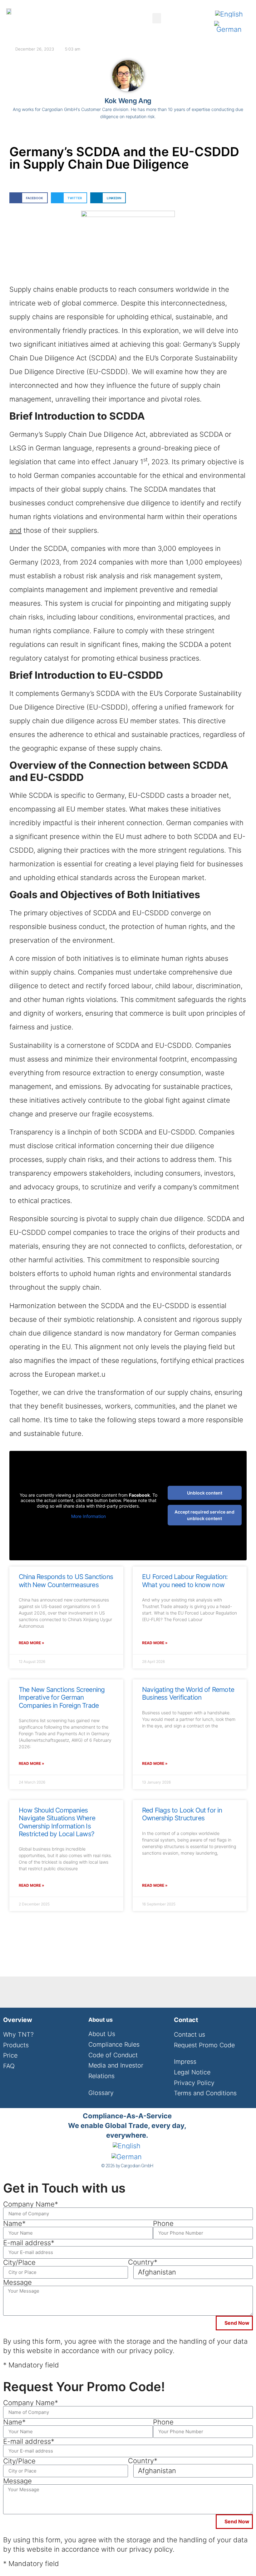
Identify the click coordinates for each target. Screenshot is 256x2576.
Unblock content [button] (205, 1493)
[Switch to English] (229, 14)
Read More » (32, 1643)
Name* (14, 2223)
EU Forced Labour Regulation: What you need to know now (185, 1581)
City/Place (19, 2262)
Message (17, 2282)
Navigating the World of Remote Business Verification (188, 1693)
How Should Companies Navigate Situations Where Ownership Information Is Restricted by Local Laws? (57, 1822)
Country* (143, 2262)
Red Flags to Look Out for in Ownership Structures (182, 1814)
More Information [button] (89, 1516)
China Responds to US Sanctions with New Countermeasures (66, 1581)
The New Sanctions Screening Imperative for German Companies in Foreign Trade (62, 1697)
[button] (157, 18)
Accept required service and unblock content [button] (204, 1515)
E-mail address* (29, 2243)
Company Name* (31, 2204)
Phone (163, 2223)
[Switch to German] (229, 27)
